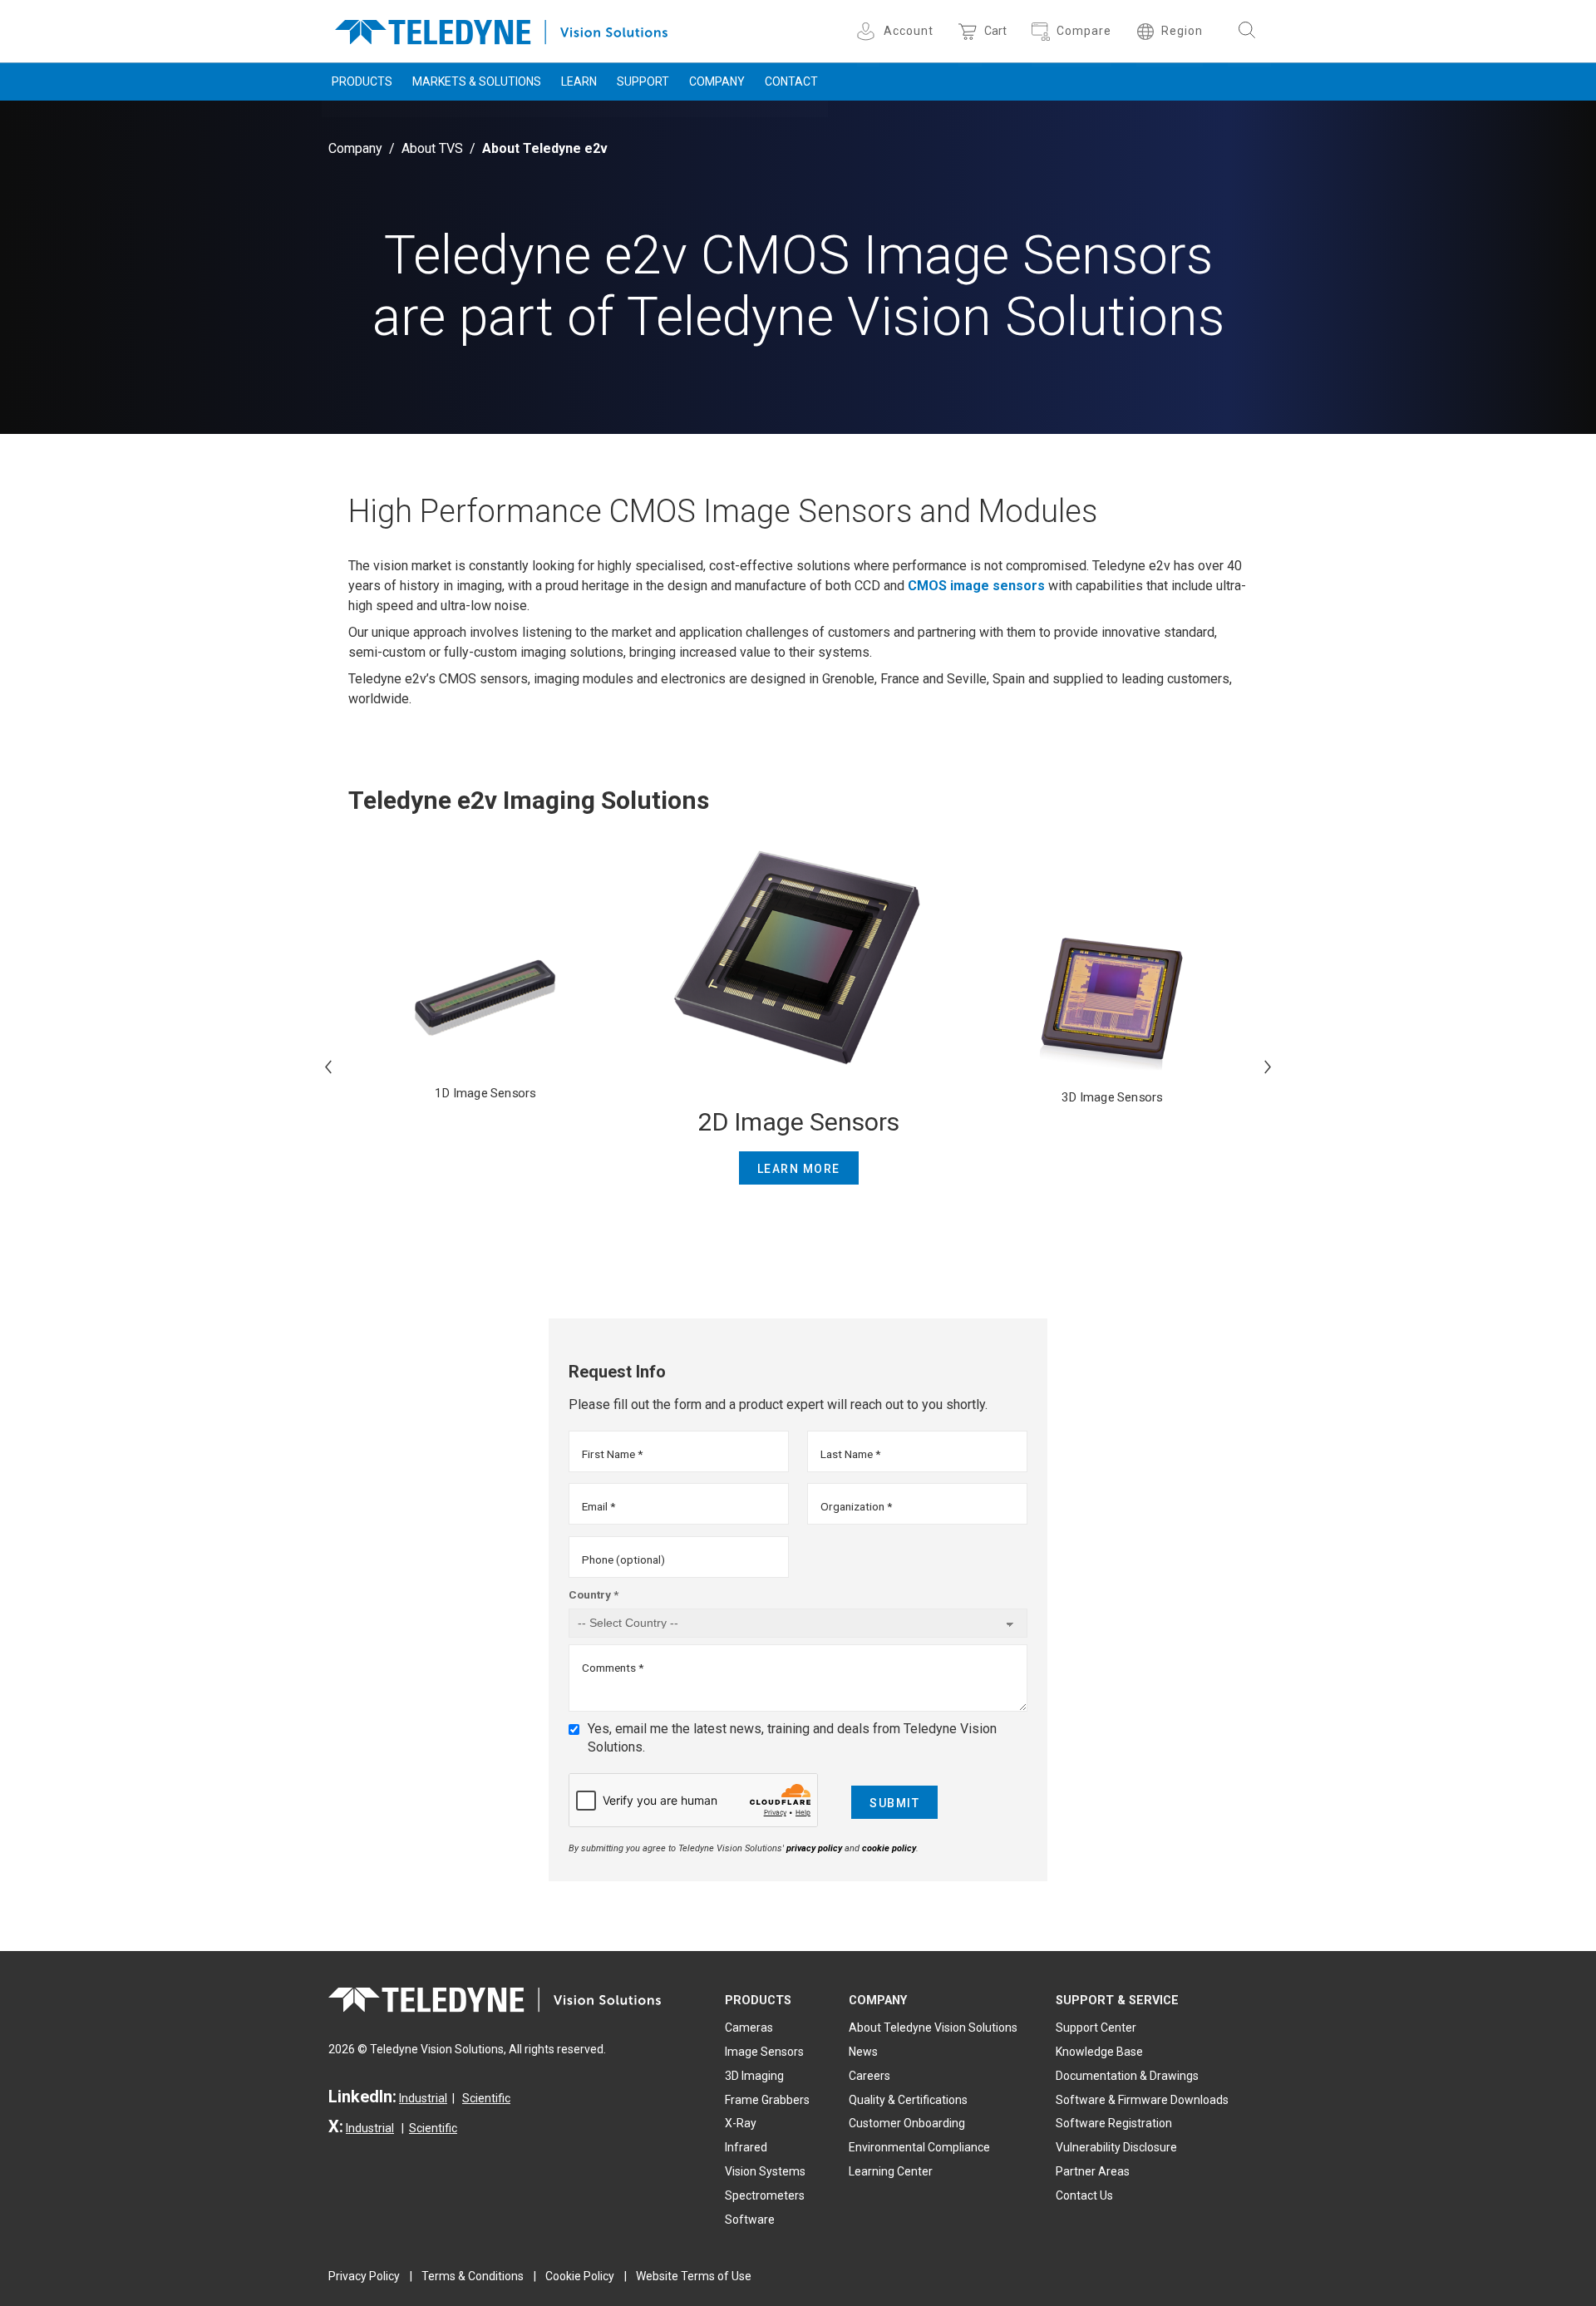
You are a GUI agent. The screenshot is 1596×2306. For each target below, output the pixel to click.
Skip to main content (798, 15)
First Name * (612, 1454)
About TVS (432, 148)
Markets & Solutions (477, 81)
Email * (598, 1506)
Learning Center (891, 2171)
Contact (791, 81)
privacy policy (814, 1848)
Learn (579, 81)
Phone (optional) (623, 1560)
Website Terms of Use (694, 2276)
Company (717, 81)
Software (750, 2220)
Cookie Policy (580, 2276)
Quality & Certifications (908, 2100)
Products (362, 81)
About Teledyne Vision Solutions (933, 2028)
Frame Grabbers (767, 2100)
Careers (869, 2076)
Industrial (423, 2098)
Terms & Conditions (473, 2276)
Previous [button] (328, 1067)
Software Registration (1114, 2123)
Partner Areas (1093, 2171)
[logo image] (501, 29)
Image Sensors (764, 2052)
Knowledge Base (1099, 2052)
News (863, 2052)
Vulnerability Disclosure (1116, 2147)
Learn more (799, 1169)
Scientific (486, 2098)
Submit (894, 1803)
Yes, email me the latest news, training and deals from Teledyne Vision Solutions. (792, 1738)
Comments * (613, 1668)
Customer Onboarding (907, 2123)
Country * (594, 1594)
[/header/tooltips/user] (868, 31)
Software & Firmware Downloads (1142, 2100)
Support (643, 81)
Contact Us (1084, 2195)
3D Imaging (754, 2076)
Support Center (1096, 2028)
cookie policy (889, 1848)
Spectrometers (765, 2195)
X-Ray (741, 2123)
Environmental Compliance (919, 2147)
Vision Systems (765, 2171)
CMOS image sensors (976, 586)
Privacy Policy (364, 2276)
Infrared (746, 2147)
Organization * (856, 1506)
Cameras (749, 2028)
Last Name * (850, 1454)
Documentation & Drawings (1127, 2076)
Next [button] (1268, 1067)
